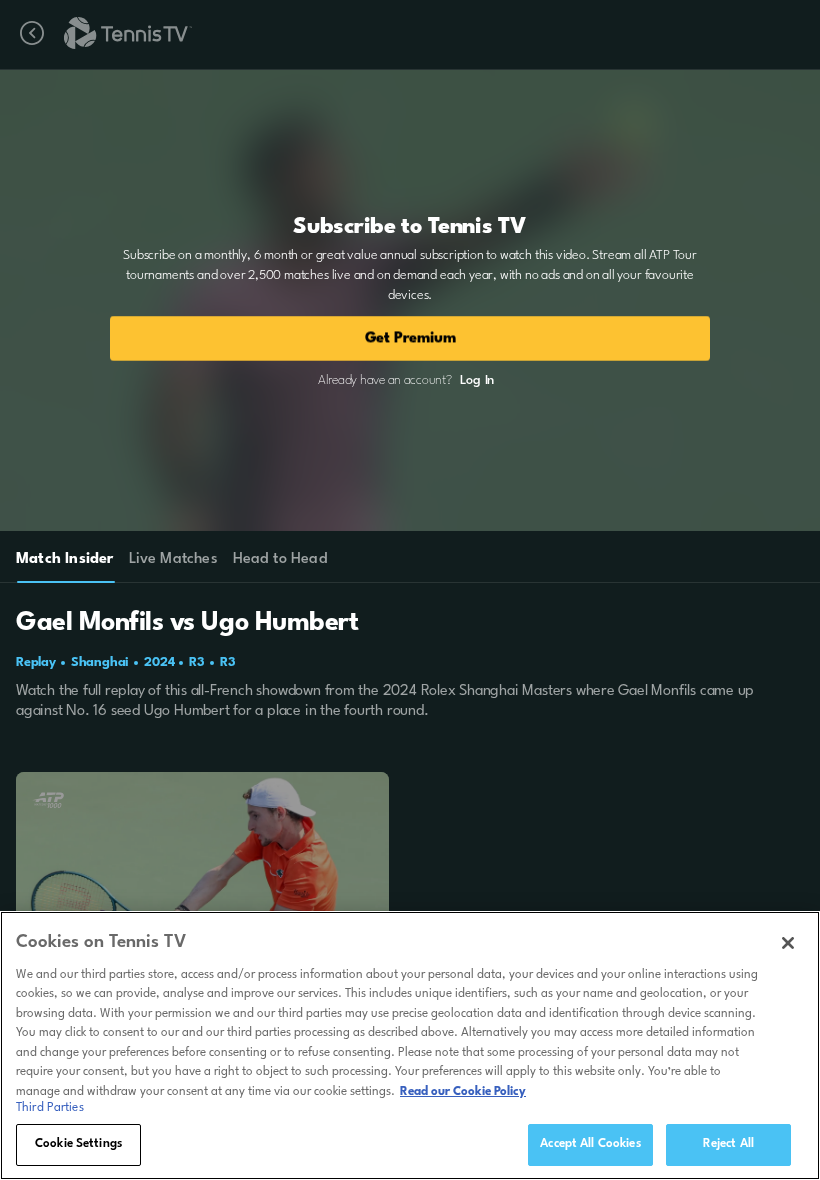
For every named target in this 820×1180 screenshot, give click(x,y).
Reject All (728, 1144)
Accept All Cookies (590, 1144)
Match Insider (65, 559)
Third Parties (50, 1108)
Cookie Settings (78, 1144)
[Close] (788, 943)
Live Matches (172, 559)
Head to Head (280, 559)
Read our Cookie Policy (463, 1092)
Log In (477, 380)
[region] (410, 1045)
